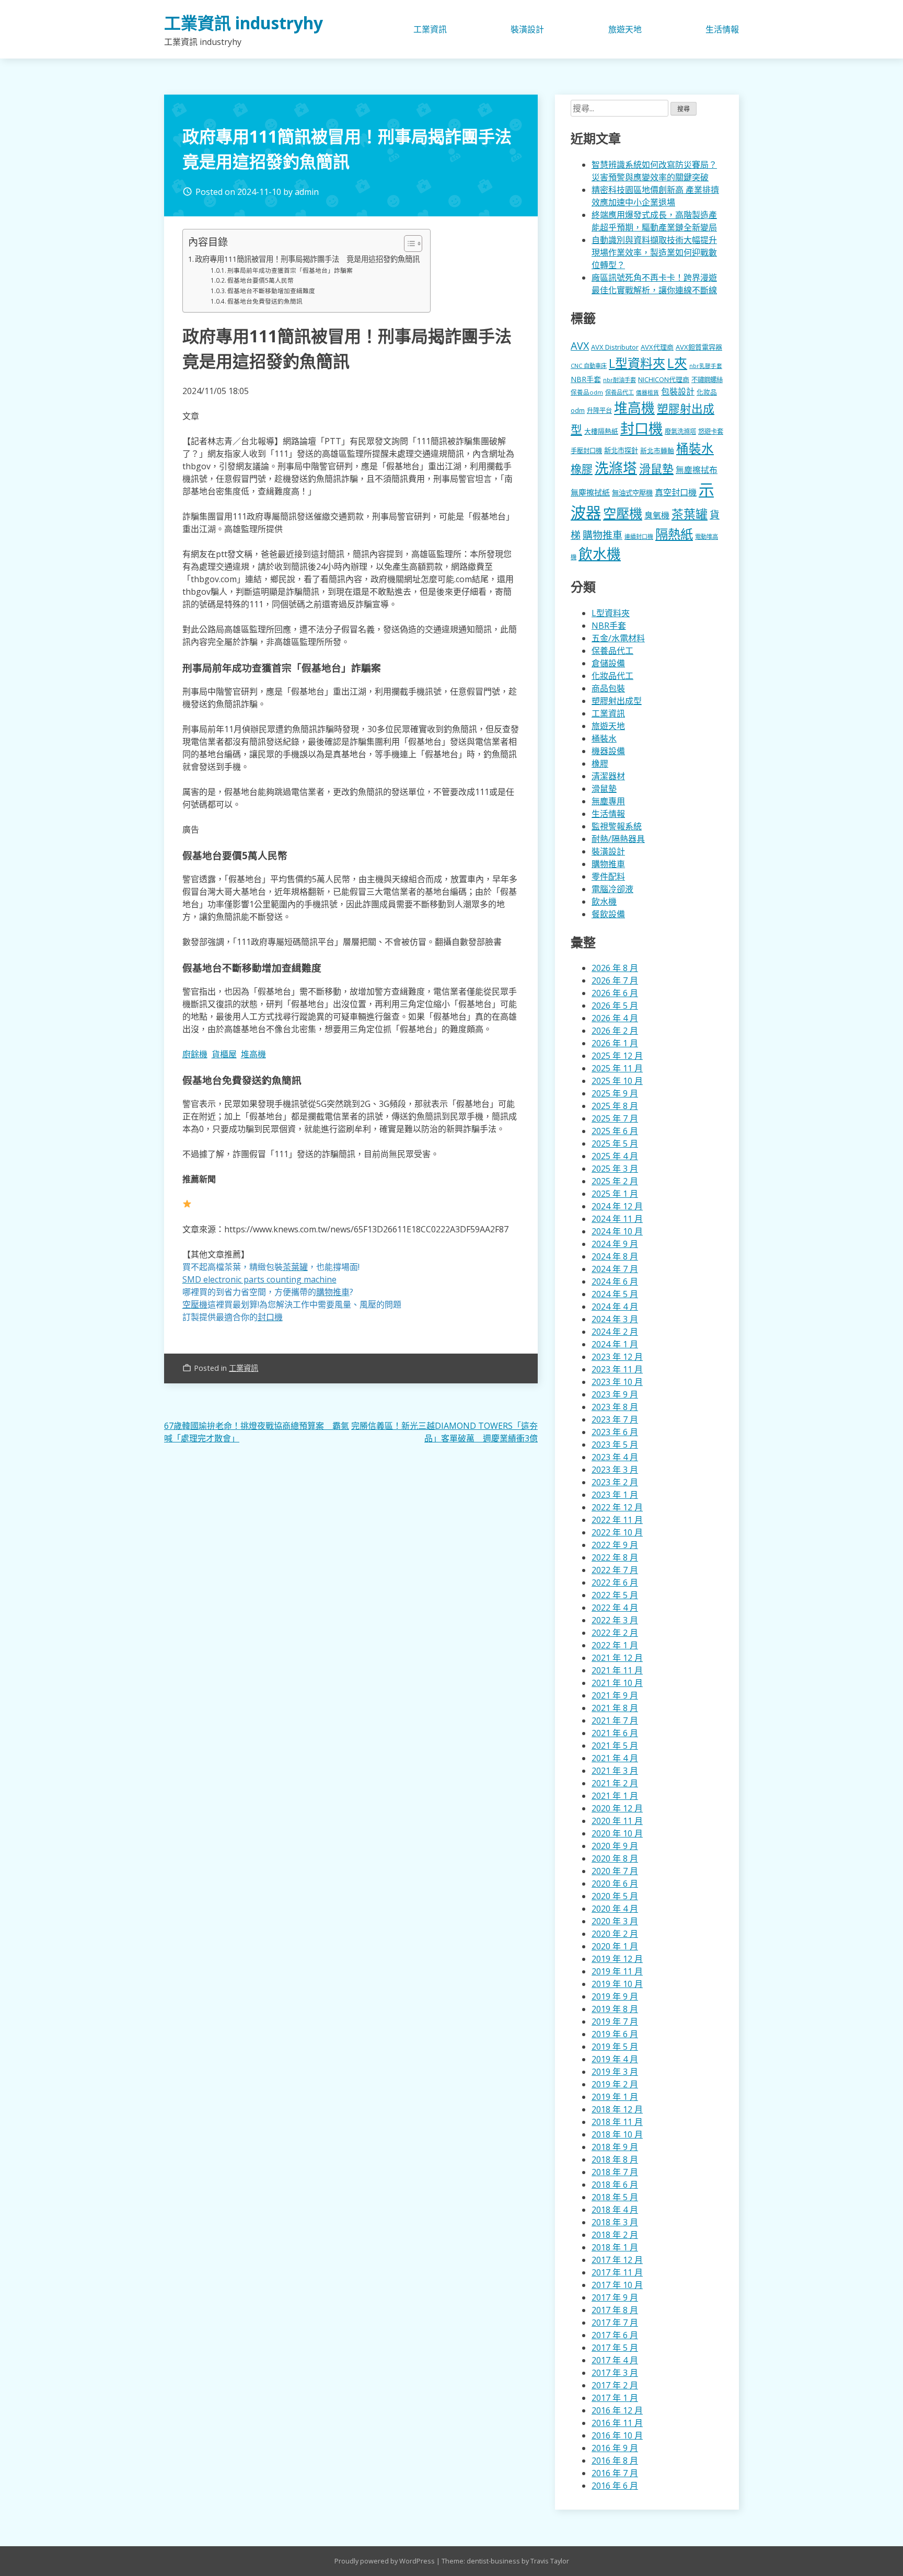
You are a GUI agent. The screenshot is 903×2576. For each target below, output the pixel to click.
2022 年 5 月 (615, 1595)
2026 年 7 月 (615, 980)
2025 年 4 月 (615, 1156)
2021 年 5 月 (615, 1746)
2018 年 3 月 (615, 2222)
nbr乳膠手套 (706, 366)
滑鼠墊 (656, 468)
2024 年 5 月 (615, 1294)
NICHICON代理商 (664, 379)
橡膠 (582, 469)
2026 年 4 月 (615, 1018)
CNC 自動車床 (589, 366)
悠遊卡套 (711, 431)
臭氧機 (657, 515)
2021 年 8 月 (615, 1708)
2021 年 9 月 (615, 1695)
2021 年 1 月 (615, 1796)
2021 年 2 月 (615, 1783)
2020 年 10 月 (617, 1833)
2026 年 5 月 (615, 1006)
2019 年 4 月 (615, 2059)
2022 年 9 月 (615, 1545)
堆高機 (253, 1054)
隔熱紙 (674, 534)
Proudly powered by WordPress (385, 2561)
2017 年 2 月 (615, 2385)
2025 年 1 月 (615, 1194)
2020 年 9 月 (615, 1846)
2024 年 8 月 (615, 1256)
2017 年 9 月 (615, 2297)
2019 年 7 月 (615, 2021)
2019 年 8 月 (615, 2009)
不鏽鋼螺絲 (707, 380)
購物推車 (603, 535)
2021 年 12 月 (617, 1658)
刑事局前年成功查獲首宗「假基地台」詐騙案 (290, 270)
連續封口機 (639, 536)
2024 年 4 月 (615, 1307)
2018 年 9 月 (615, 2147)
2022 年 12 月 (617, 1507)
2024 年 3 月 (615, 1319)
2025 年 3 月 (615, 1169)
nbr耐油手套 (620, 380)
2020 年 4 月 (615, 1909)
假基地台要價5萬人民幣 (261, 280)
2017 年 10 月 (617, 2285)
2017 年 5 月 (615, 2348)
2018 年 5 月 (615, 2197)
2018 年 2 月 (615, 2235)
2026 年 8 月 (615, 968)
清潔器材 (608, 776)
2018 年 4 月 (615, 2210)
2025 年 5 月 (615, 1143)
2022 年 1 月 (615, 1645)
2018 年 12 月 (617, 2109)
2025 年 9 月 (615, 1093)
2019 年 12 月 (617, 1959)
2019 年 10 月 (617, 1984)
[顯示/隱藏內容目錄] (408, 244)
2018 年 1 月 (615, 2247)
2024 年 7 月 (615, 1269)
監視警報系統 (617, 826)
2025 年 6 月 (615, 1131)
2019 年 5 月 (615, 2047)
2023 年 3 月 (615, 1470)
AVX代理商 (657, 347)
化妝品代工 (612, 676)
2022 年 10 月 (617, 1532)
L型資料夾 (637, 363)
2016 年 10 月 (617, 2435)
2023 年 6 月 (615, 1432)
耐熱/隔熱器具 (618, 839)
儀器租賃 (647, 392)
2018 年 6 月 (615, 2185)
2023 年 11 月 (617, 1369)
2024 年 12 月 (617, 1206)
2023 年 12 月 (617, 1357)
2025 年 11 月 (617, 1068)
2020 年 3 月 (615, 1921)
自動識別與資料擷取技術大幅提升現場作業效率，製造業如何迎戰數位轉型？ (654, 252)
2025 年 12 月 (617, 1056)
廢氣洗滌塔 (680, 431)
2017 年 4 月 (615, 2360)
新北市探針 (621, 450)
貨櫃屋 (224, 1054)
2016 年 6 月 (615, 2486)
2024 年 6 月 (615, 1281)
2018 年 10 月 (617, 2134)
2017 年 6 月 (615, 2335)
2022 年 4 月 (615, 1608)
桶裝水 (695, 448)
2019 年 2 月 (615, 2084)
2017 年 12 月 (617, 2260)
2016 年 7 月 (615, 2473)
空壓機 (623, 513)
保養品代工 (620, 392)
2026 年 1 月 (615, 1043)
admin (307, 192)
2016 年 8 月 (615, 2461)
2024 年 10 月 (617, 1231)
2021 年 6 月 (615, 1733)
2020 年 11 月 (617, 1821)
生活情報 (722, 29)
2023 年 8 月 (615, 1407)
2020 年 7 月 (615, 1871)
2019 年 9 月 (615, 1996)
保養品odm (587, 392)
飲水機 (600, 554)
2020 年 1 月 (615, 1946)
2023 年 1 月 (615, 1495)
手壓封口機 (586, 451)
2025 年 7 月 (615, 1118)
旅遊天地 (625, 29)
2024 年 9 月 (615, 1244)
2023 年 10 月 (617, 1382)
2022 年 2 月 (615, 1633)
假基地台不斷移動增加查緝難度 (271, 291)
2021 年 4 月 (615, 1758)
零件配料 (608, 876)
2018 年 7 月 (615, 2172)
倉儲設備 (608, 663)
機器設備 (608, 751)
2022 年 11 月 (617, 1520)
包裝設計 (678, 391)
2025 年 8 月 (615, 1106)
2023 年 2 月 (615, 1482)
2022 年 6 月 (615, 1582)
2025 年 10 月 (617, 1081)
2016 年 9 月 (615, 2448)
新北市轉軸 (657, 450)
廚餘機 (195, 1054)
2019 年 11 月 (617, 1971)
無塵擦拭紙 (590, 492)
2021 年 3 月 (615, 1771)
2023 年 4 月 (615, 1457)
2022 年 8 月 (615, 1557)
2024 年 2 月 (615, 1332)
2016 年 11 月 (617, 2423)
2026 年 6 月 (615, 993)
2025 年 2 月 (615, 1181)
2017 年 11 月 (617, 2272)
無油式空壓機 (632, 493)
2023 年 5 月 (615, 1445)
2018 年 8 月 (615, 2159)
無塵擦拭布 (697, 470)
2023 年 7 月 (615, 1419)
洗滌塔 (616, 468)
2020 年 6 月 (615, 1884)
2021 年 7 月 (615, 1720)
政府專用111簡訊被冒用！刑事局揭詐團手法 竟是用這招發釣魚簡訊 (307, 259)
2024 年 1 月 (615, 1344)
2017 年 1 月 (615, 2398)
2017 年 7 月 (615, 2323)
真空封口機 (676, 492)
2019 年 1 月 (615, 2097)
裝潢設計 (527, 29)
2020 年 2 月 (615, 1934)
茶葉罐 (690, 514)
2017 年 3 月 (615, 2373)
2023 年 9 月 (615, 1394)
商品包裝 (608, 688)
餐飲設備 (608, 914)
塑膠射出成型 (617, 701)
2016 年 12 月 (617, 2410)
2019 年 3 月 (615, 2072)
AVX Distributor (615, 347)
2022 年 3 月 (615, 1620)
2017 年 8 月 (615, 2310)
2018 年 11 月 (617, 2122)
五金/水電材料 (618, 638)
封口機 (641, 428)
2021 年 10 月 (617, 1683)
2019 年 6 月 (615, 2034)
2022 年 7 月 (615, 1570)
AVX (580, 346)
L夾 (677, 363)
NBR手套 (586, 379)
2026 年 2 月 (615, 1031)
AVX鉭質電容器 (699, 347)
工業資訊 (430, 29)
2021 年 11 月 (617, 1670)
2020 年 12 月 (617, 1808)
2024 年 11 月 (617, 1219)
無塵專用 (608, 801)
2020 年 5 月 (615, 1896)
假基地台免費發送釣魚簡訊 (265, 301)
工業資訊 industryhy (244, 23)
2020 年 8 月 (615, 1858)
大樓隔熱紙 (601, 431)
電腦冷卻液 (612, 889)
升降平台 (599, 411)
